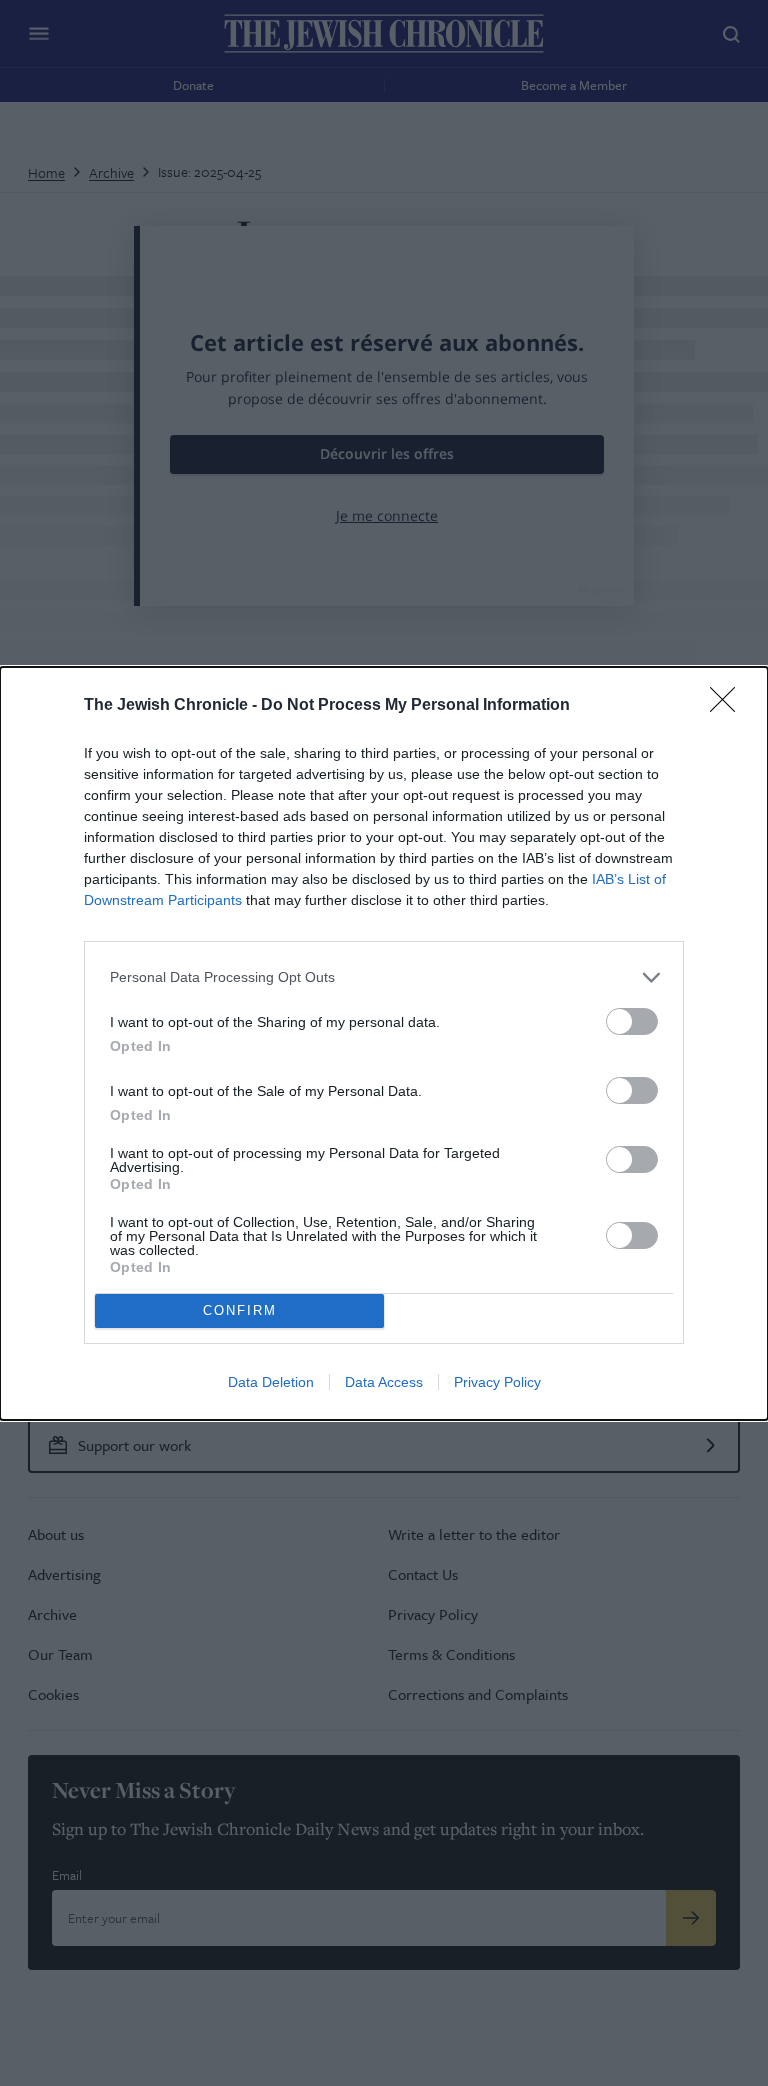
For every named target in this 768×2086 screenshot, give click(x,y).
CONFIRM (240, 1310)
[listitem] (384, 977)
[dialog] (384, 1043)
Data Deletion (271, 1382)
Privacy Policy (497, 1382)
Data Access (384, 1382)
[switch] (632, 1021)
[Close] (729, 706)
